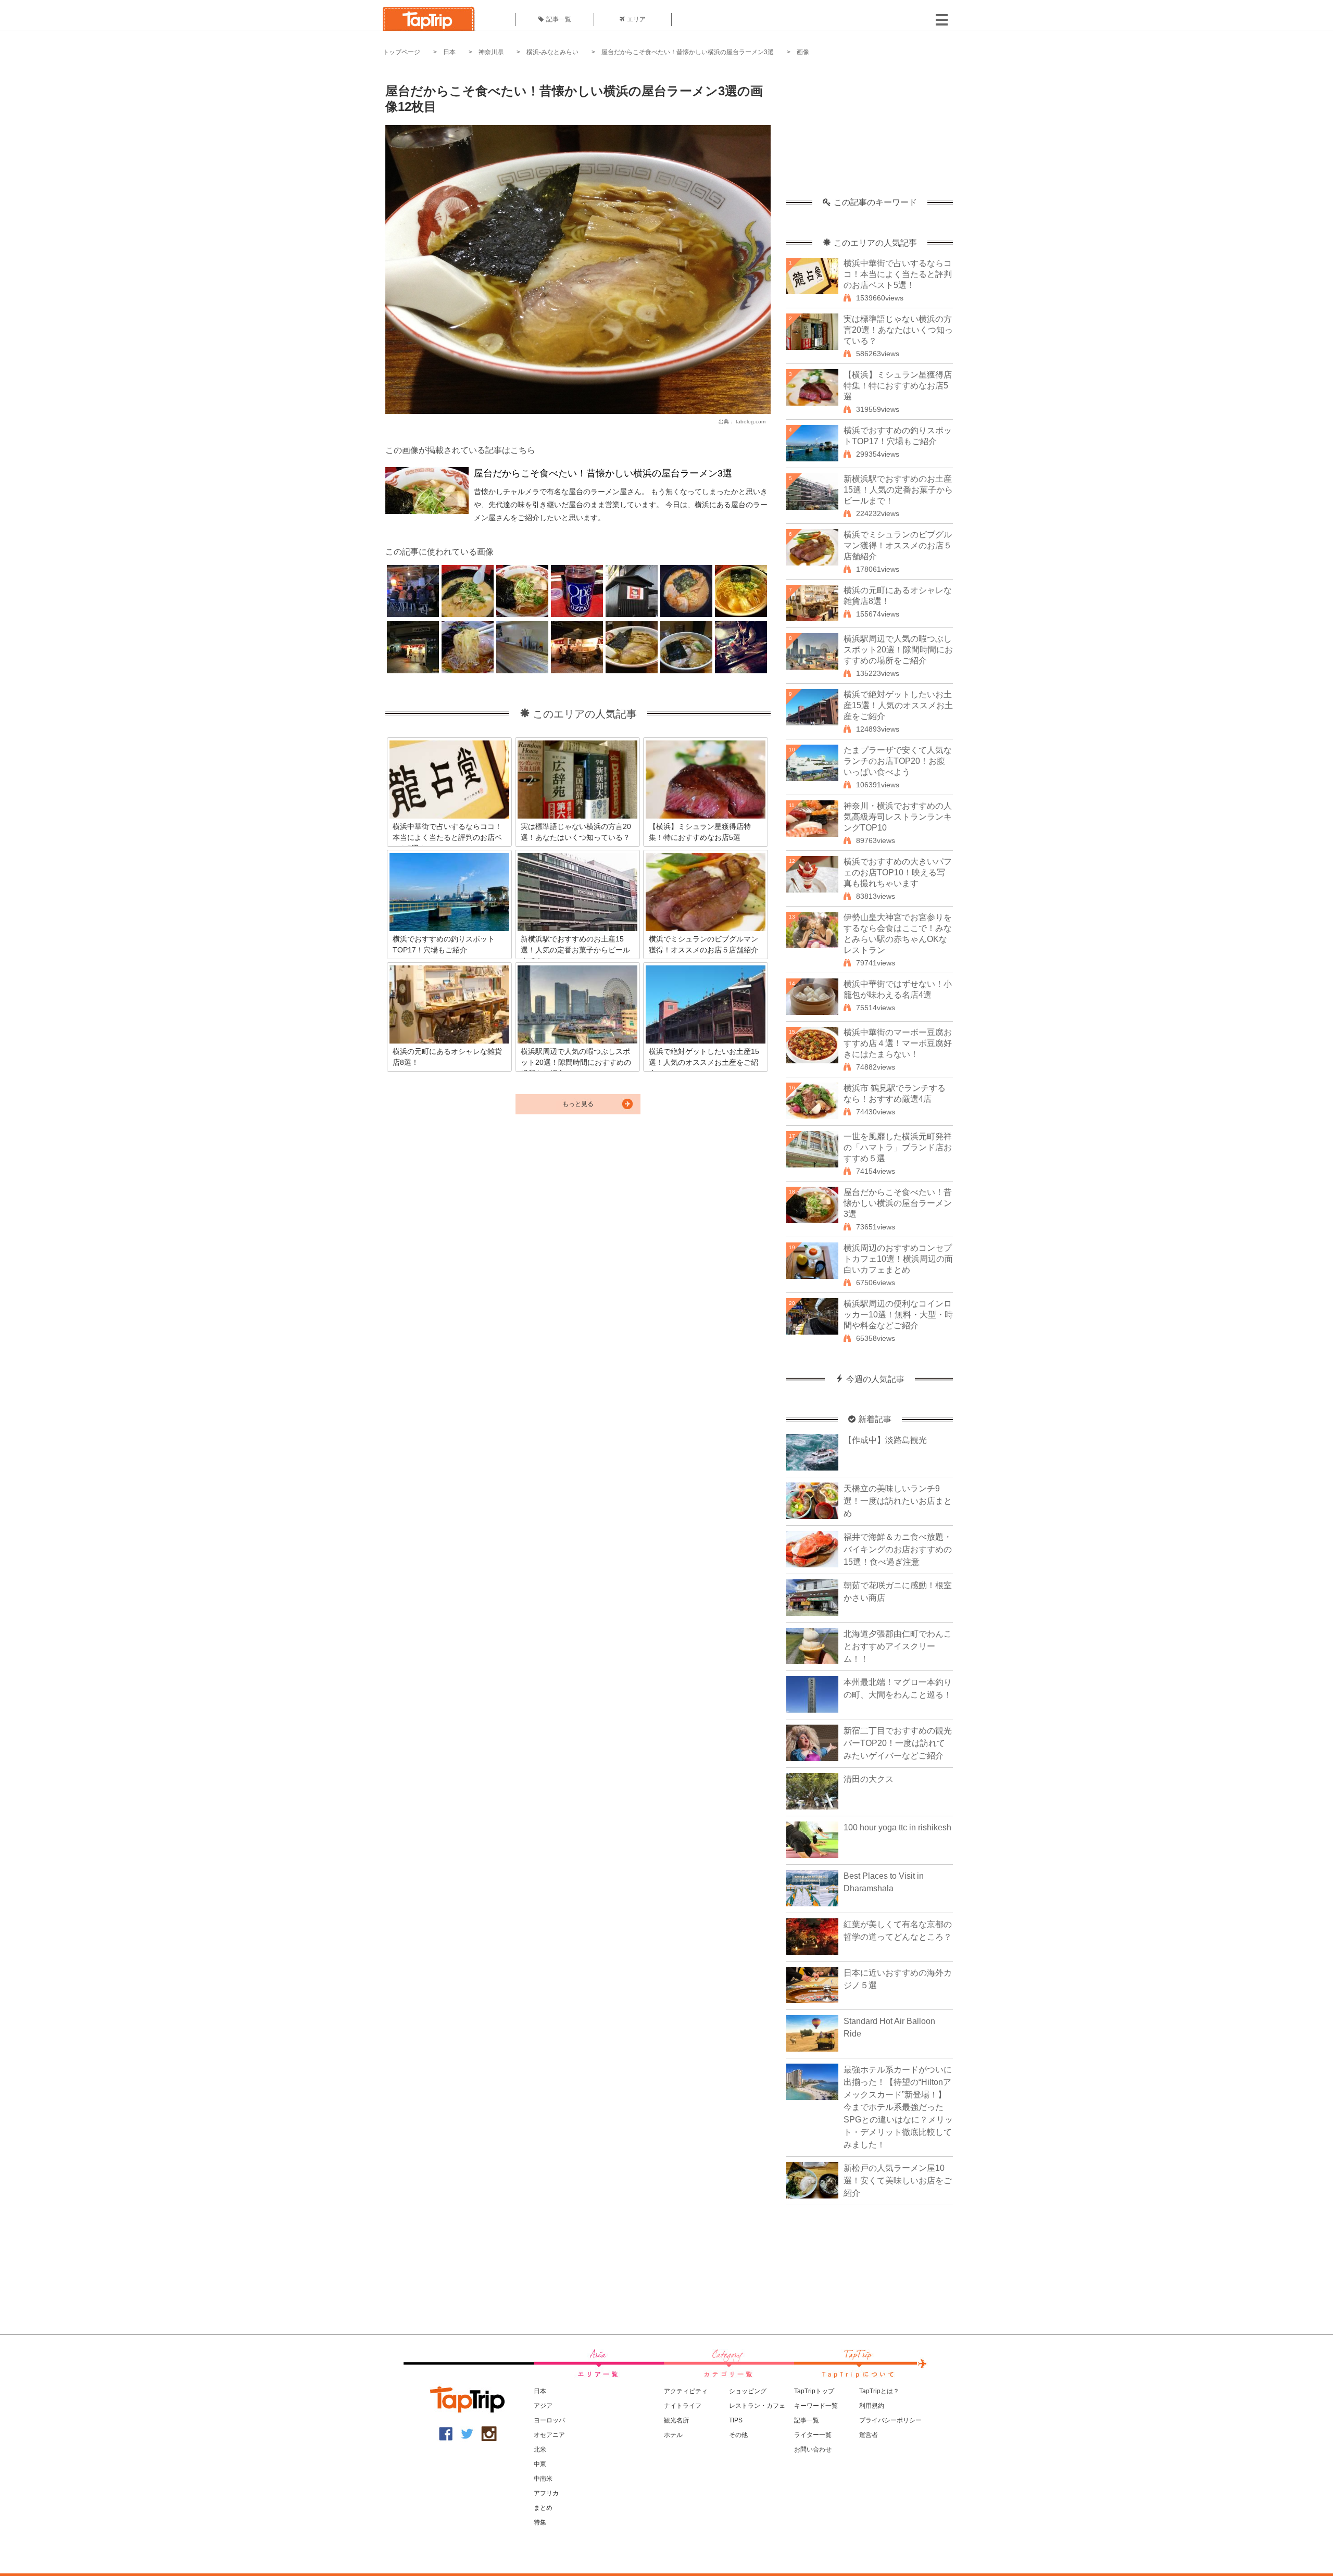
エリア (636, 19)
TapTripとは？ (879, 2391)
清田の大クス (869, 1779)
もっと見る (578, 1104)
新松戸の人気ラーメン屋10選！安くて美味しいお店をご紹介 (898, 2181)
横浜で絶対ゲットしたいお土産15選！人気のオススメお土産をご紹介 (898, 705)
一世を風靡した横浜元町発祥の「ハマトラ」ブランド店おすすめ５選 (898, 1147)
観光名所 (676, 2420)
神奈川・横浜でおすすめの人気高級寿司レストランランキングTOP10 (898, 817)
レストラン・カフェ (757, 2406)
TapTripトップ (814, 2391)
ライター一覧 (813, 2435)
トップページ (401, 52)
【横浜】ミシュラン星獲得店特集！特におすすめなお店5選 (898, 386)
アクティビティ (686, 2391)
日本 (449, 52)
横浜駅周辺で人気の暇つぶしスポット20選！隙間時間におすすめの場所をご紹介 (898, 650)
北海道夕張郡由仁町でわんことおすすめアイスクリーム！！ (898, 1646)
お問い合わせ (813, 2449)
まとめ (543, 2508)
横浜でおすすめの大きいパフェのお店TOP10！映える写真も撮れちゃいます (898, 872)
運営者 (869, 2435)
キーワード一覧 (816, 2406)
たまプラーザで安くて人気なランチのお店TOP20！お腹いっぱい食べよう (898, 761)
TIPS (736, 2420)
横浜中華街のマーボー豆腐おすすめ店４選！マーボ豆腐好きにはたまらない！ (898, 1043)
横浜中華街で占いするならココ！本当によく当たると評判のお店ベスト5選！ (898, 274)
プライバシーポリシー (890, 2420)
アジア (543, 2406)
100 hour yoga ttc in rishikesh (897, 1827)
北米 (540, 2449)
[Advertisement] (870, 133)
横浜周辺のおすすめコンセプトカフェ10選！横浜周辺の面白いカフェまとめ (898, 1259)
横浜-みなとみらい (552, 52)
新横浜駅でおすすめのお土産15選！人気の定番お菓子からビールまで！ (898, 490)
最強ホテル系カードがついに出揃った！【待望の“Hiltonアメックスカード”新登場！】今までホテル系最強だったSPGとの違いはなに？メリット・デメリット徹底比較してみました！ (898, 2107)
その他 (738, 2435)
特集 (540, 2522)
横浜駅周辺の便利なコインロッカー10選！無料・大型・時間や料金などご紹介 (898, 1315)
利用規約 (872, 2406)
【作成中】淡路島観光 (885, 1440)
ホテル (673, 2435)
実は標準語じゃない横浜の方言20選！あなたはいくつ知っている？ (898, 330)
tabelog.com (751, 422)
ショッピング (748, 2391)
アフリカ (546, 2493)
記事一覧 (559, 19)
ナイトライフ (683, 2406)
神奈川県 (491, 52)
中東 (540, 2464)
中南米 (543, 2479)
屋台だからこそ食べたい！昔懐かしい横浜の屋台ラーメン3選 (688, 52)
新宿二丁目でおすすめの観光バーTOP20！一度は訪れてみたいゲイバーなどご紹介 (898, 1743)
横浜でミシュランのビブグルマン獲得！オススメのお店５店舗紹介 (898, 545)
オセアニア (549, 2435)
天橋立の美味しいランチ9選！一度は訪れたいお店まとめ (898, 1501)
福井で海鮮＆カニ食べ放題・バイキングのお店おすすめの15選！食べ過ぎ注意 (898, 1549)
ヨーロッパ (549, 2420)
